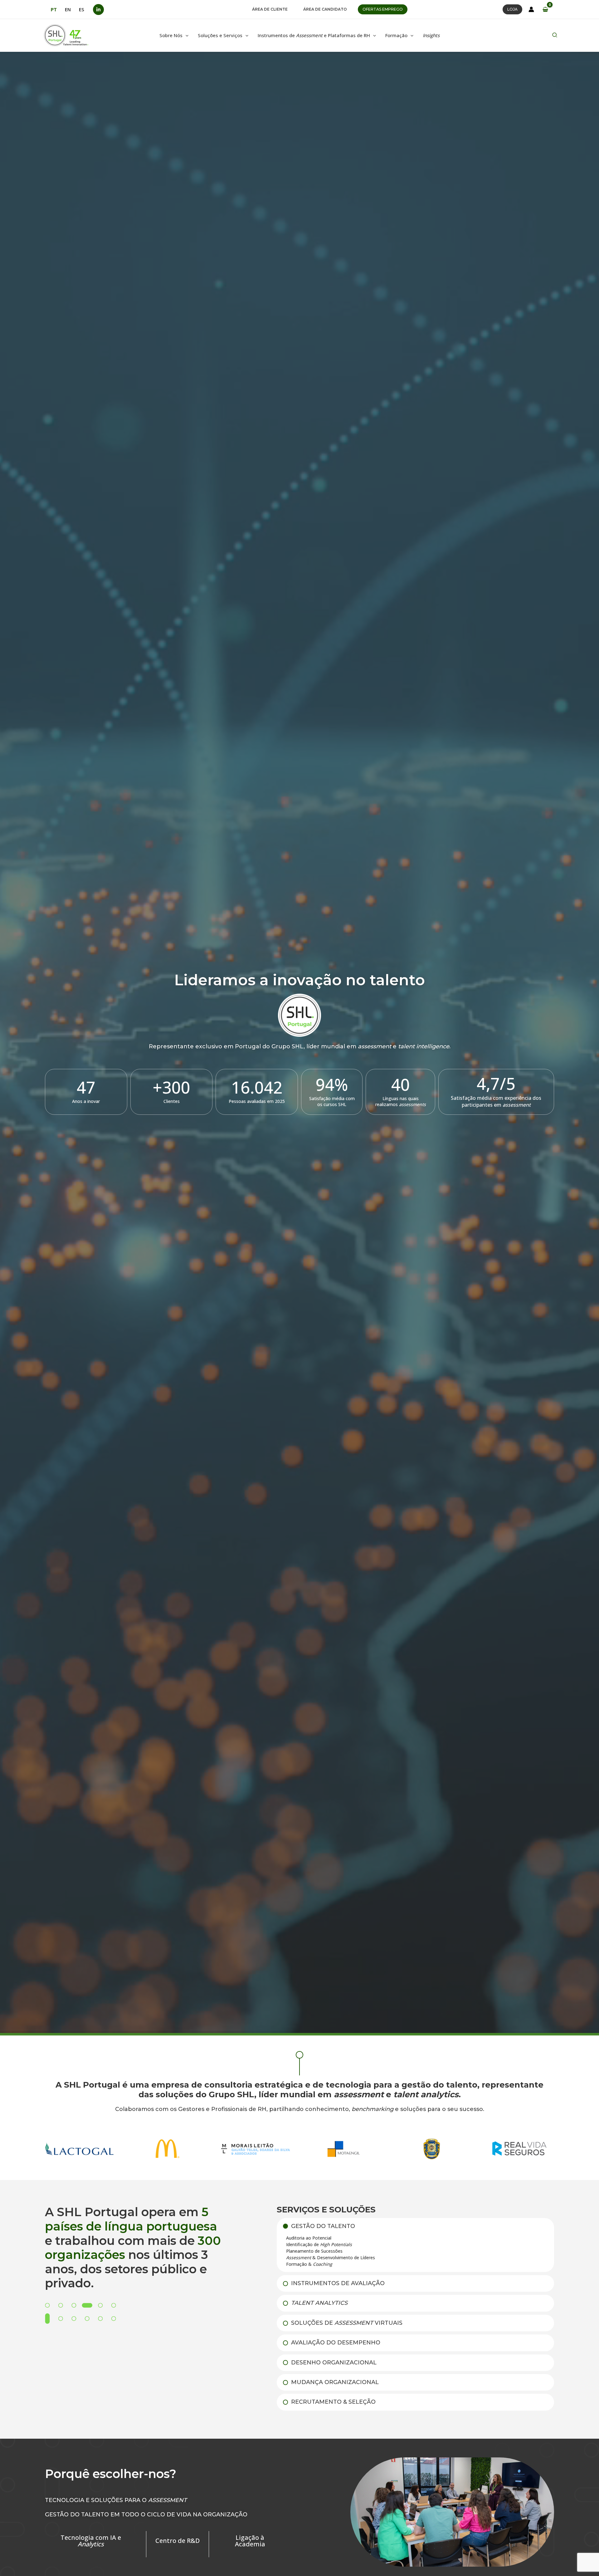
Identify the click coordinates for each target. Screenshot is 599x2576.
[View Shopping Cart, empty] (545, 9)
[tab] (415, 2245)
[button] (270, 9)
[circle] (299, 2055)
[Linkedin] (98, 10)
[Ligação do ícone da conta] (531, 9)
